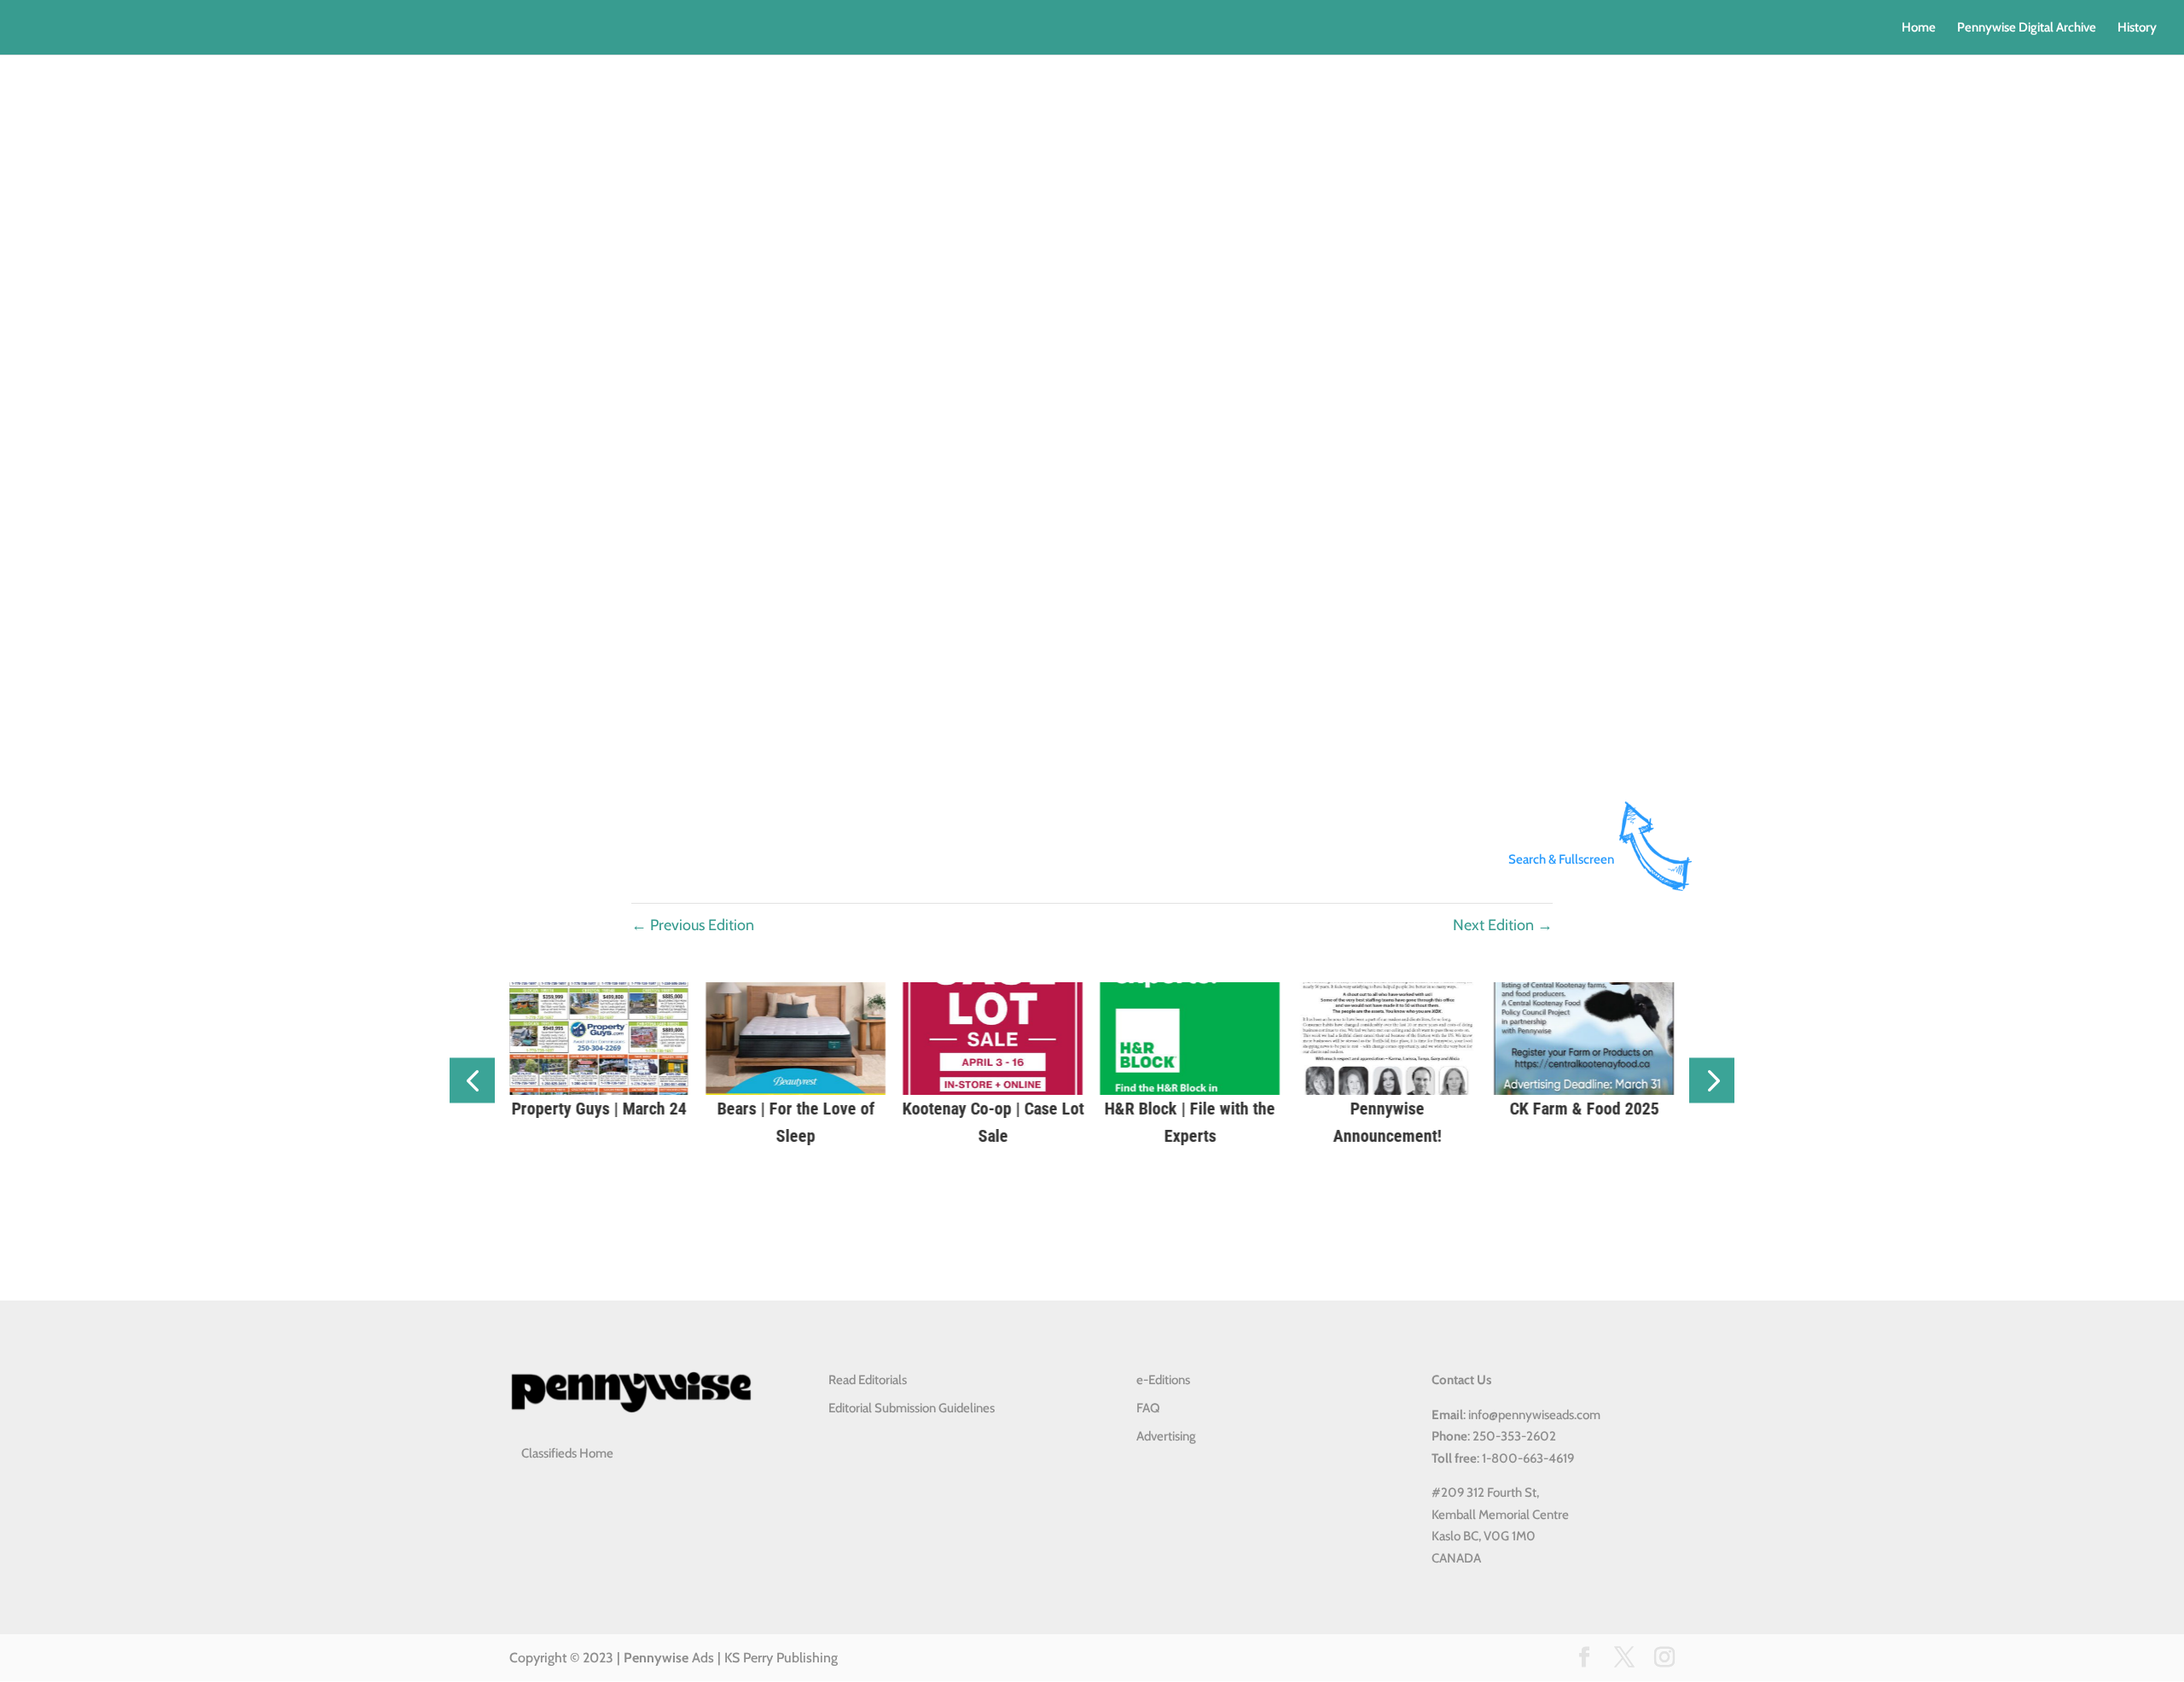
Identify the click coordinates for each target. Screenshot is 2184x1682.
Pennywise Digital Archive (2027, 28)
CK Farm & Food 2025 (1289, 1109)
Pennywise (656, 1658)
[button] (472, 1081)
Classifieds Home (567, 1453)
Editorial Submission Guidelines (912, 1408)
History (2137, 28)
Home (1919, 28)
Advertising (1166, 1436)
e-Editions (1163, 1380)
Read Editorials (868, 1380)
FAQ (1148, 1408)
